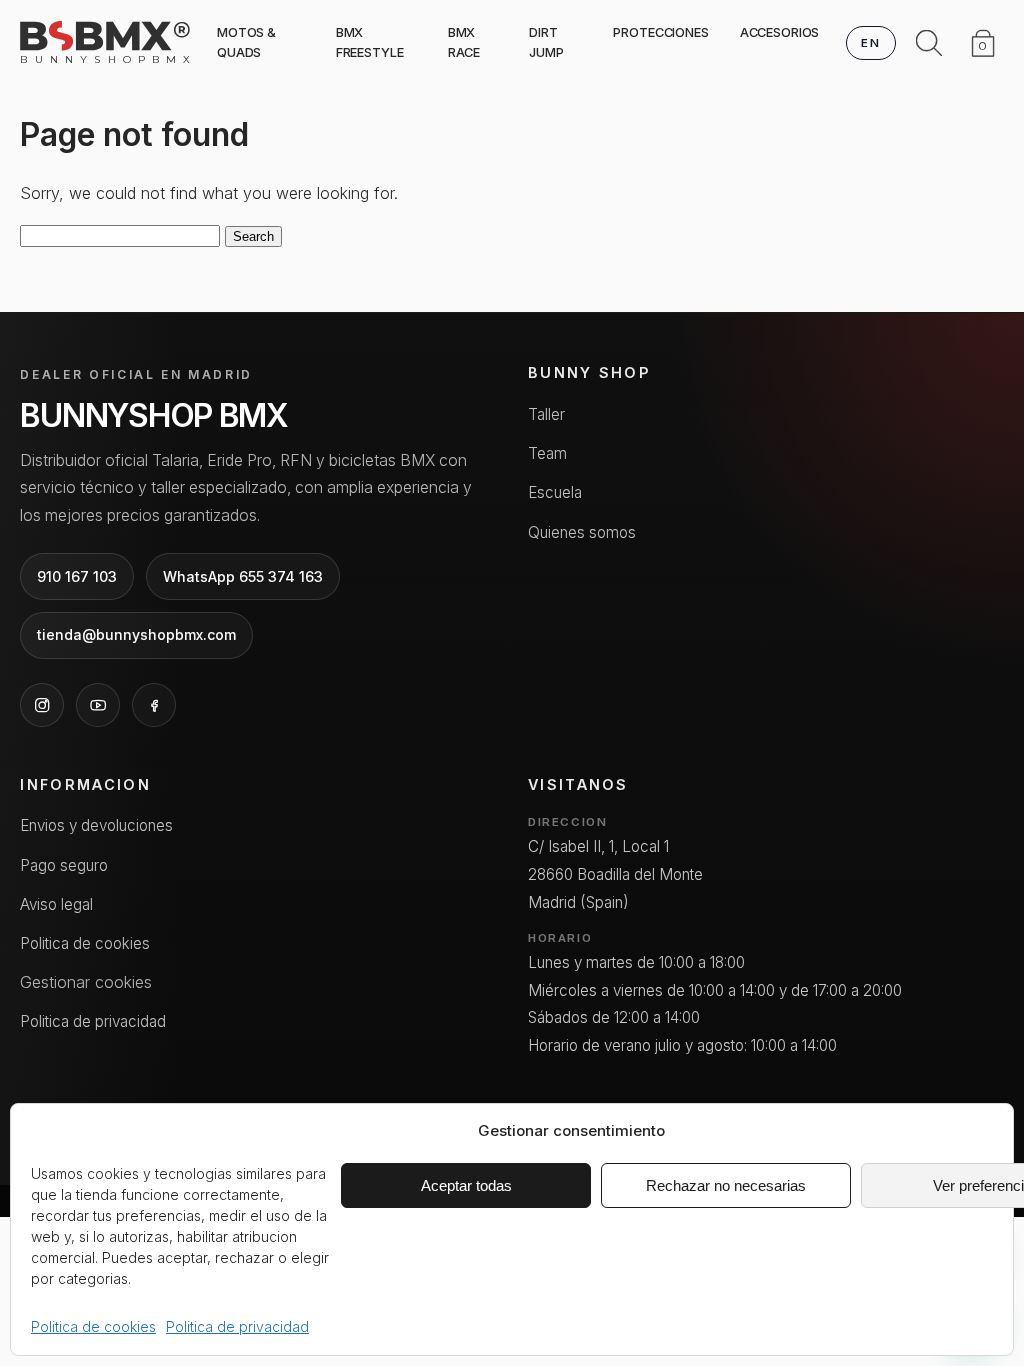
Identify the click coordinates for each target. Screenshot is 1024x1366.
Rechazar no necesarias (726, 1185)
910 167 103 (77, 576)
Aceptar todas (466, 1185)
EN (870, 43)
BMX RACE (464, 42)
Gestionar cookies (86, 982)
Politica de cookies (93, 1326)
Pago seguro (64, 865)
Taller (546, 414)
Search (253, 236)
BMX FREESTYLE (370, 42)
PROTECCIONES (660, 32)
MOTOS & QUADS (246, 42)
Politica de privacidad (237, 1326)
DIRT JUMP (546, 42)
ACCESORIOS (780, 32)
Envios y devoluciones (96, 825)
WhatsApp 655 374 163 (243, 576)
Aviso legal (56, 904)
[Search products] (929, 43)
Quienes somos (582, 532)
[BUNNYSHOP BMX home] (105, 36)
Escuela (555, 492)
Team (547, 453)
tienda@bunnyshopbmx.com (136, 634)
